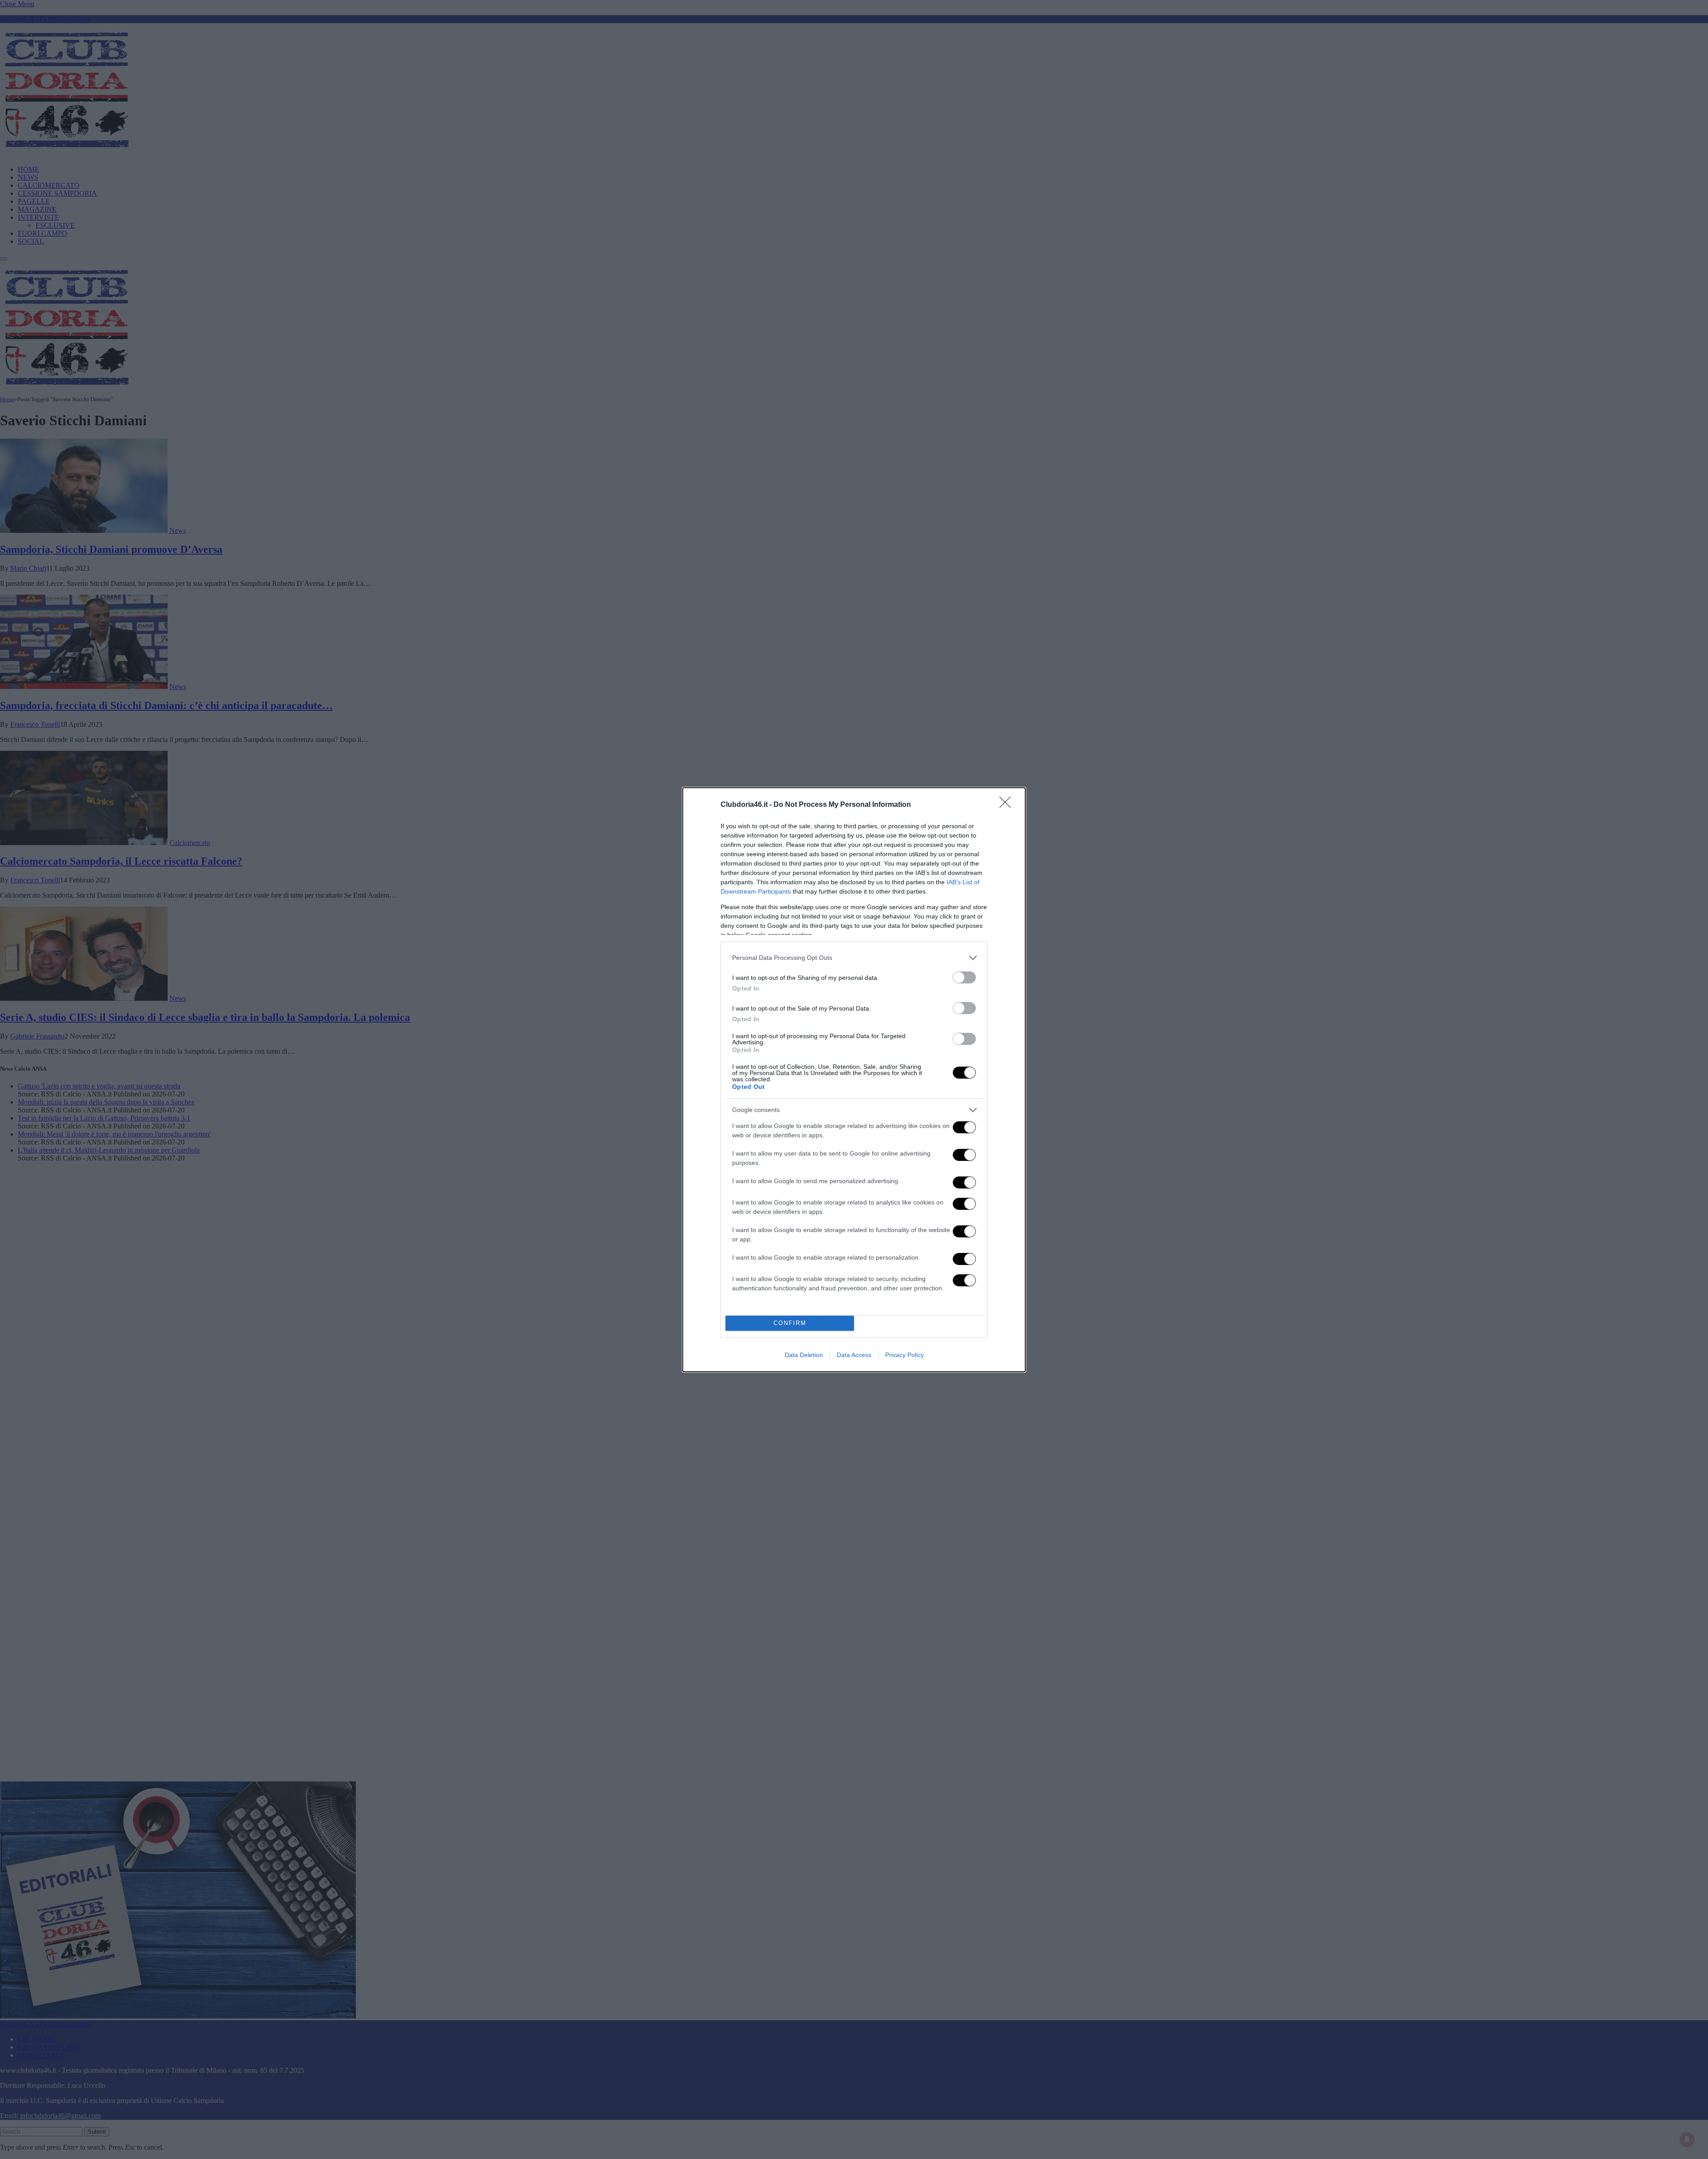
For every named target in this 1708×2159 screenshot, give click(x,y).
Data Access (854, 1355)
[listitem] (854, 958)
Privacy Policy (904, 1355)
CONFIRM (790, 1323)
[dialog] (854, 1080)
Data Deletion (804, 1355)
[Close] (1008, 805)
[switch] (964, 977)
